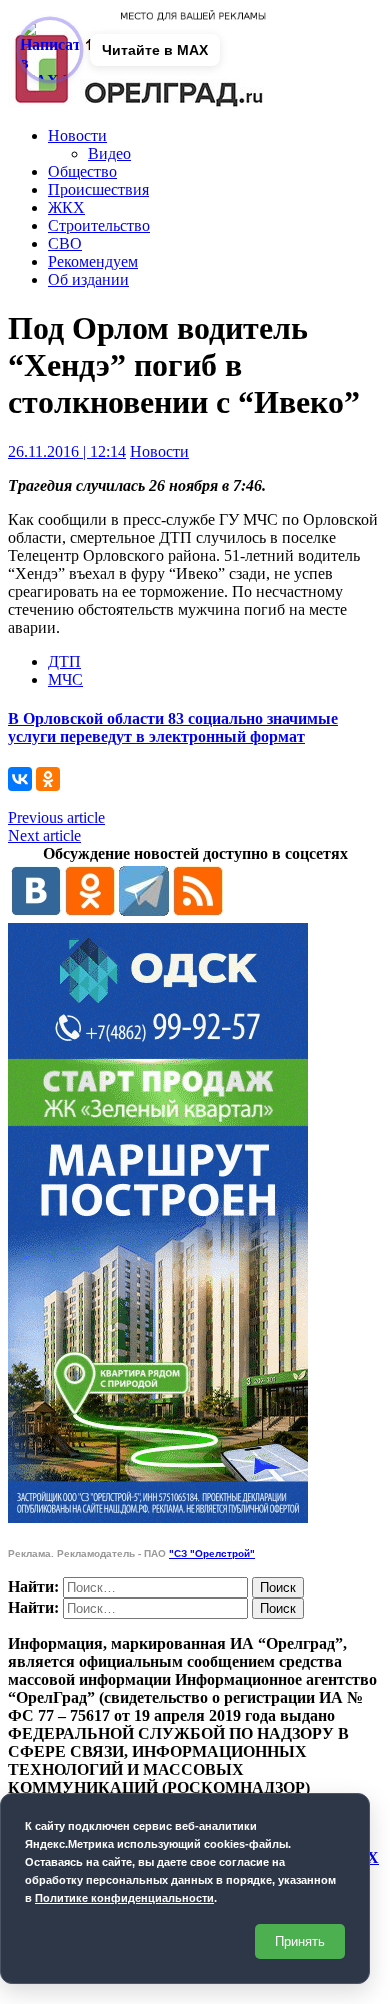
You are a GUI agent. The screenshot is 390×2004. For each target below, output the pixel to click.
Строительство (99, 225)
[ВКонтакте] (20, 779)
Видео (109, 153)
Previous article (56, 817)
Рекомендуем (93, 261)
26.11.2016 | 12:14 (67, 451)
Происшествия (98, 189)
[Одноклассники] (48, 779)
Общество (82, 171)
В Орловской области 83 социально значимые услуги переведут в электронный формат (173, 727)
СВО (65, 243)
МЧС (65, 679)
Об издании (88, 279)
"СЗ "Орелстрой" (212, 1553)
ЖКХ (66, 207)
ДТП (64, 661)
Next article (44, 835)
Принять (300, 1941)
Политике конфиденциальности (124, 1898)
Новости (77, 135)
